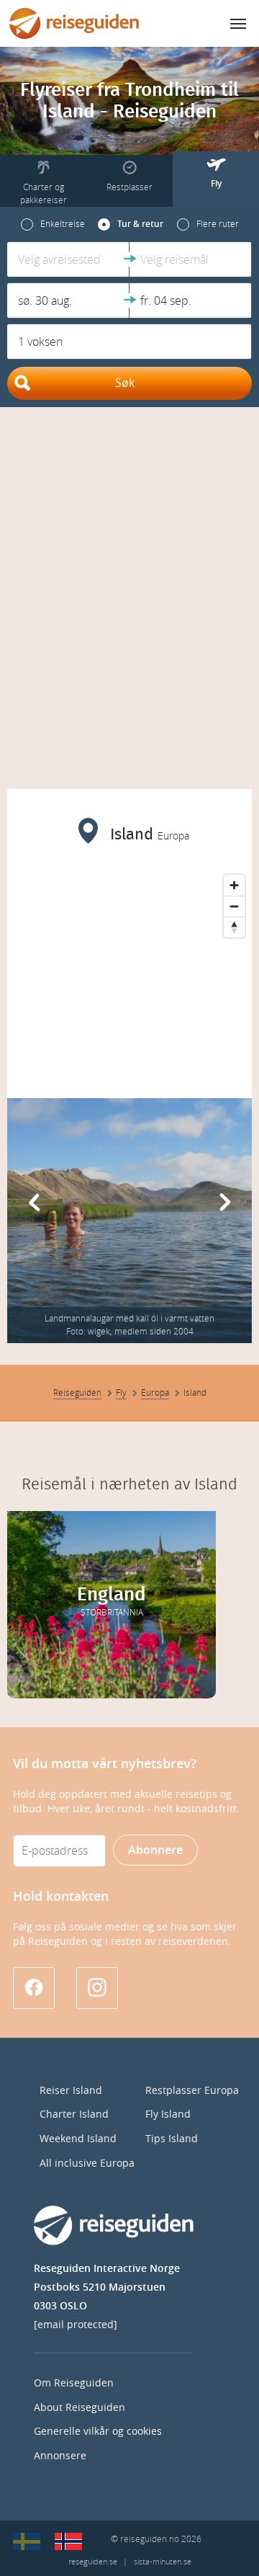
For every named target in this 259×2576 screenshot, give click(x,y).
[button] (68, 259)
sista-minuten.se (163, 2562)
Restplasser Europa (192, 2091)
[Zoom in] (234, 885)
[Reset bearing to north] (234, 927)
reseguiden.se (93, 2562)
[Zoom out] (234, 906)
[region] (129, 976)
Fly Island (168, 2114)
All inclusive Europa (87, 2163)
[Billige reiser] (68, 2541)
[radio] (53, 224)
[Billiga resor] (27, 2541)
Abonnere (155, 1850)
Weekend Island (78, 2139)
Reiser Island (71, 2091)
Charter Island (74, 2114)
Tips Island (172, 2139)
